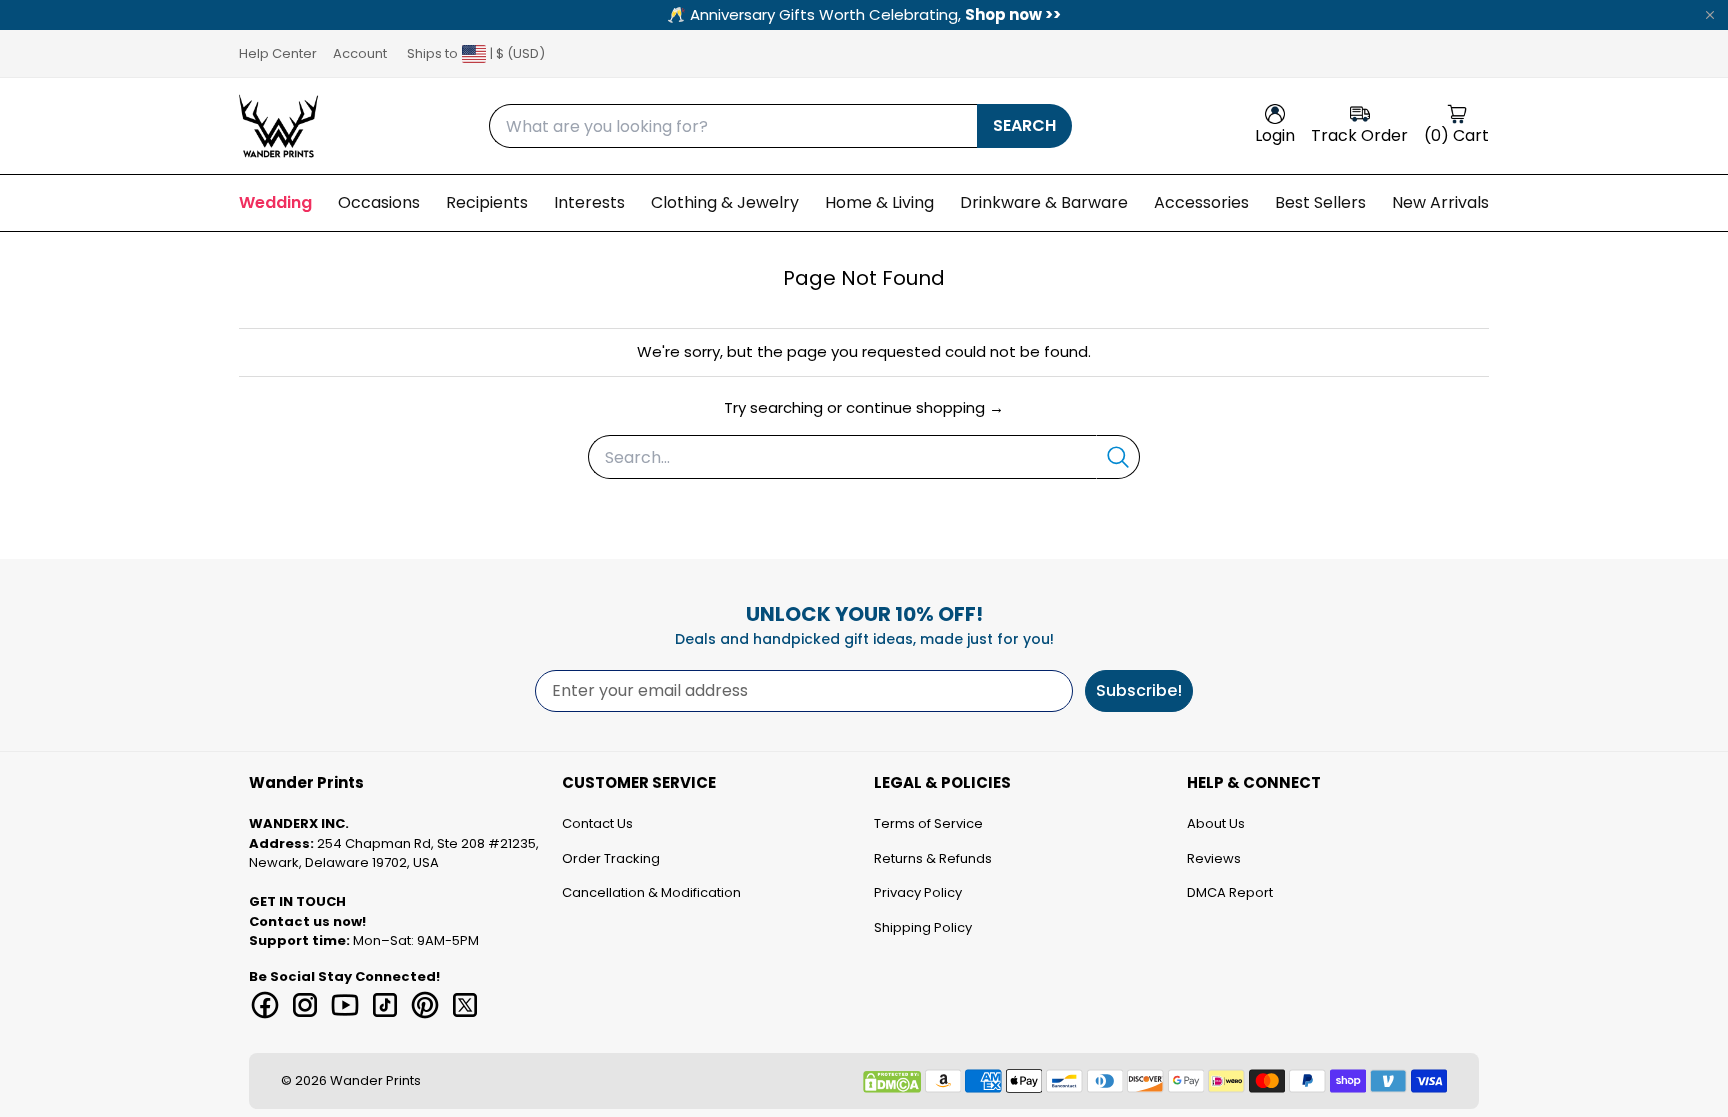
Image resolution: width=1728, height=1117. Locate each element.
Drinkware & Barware (1044, 202)
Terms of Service (928, 823)
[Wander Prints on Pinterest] (425, 1005)
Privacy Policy (918, 892)
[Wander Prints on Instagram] (305, 1005)
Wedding (275, 202)
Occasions (379, 202)
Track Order (1359, 135)
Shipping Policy (923, 927)
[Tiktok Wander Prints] (385, 1005)
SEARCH (1024, 125)
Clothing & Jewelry (725, 202)
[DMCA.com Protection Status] (892, 1082)
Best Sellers (1320, 202)
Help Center (278, 53)
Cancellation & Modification (651, 892)
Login (1275, 135)
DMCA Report (1230, 892)
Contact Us (597, 823)
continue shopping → (925, 407)
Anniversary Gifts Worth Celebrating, (864, 14)
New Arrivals (1440, 202)
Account (360, 53)
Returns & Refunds (933, 858)
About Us (1216, 823)
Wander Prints (375, 1080)
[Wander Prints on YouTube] (345, 1005)
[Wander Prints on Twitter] (465, 1005)
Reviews (1214, 858)
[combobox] (733, 126)
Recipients (487, 202)
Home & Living (879, 202)
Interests (589, 202)
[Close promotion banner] (1710, 15)
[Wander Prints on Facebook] (265, 1005)
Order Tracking (611, 858)
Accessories (1201, 202)
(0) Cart (1456, 135)
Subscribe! (1139, 690)
